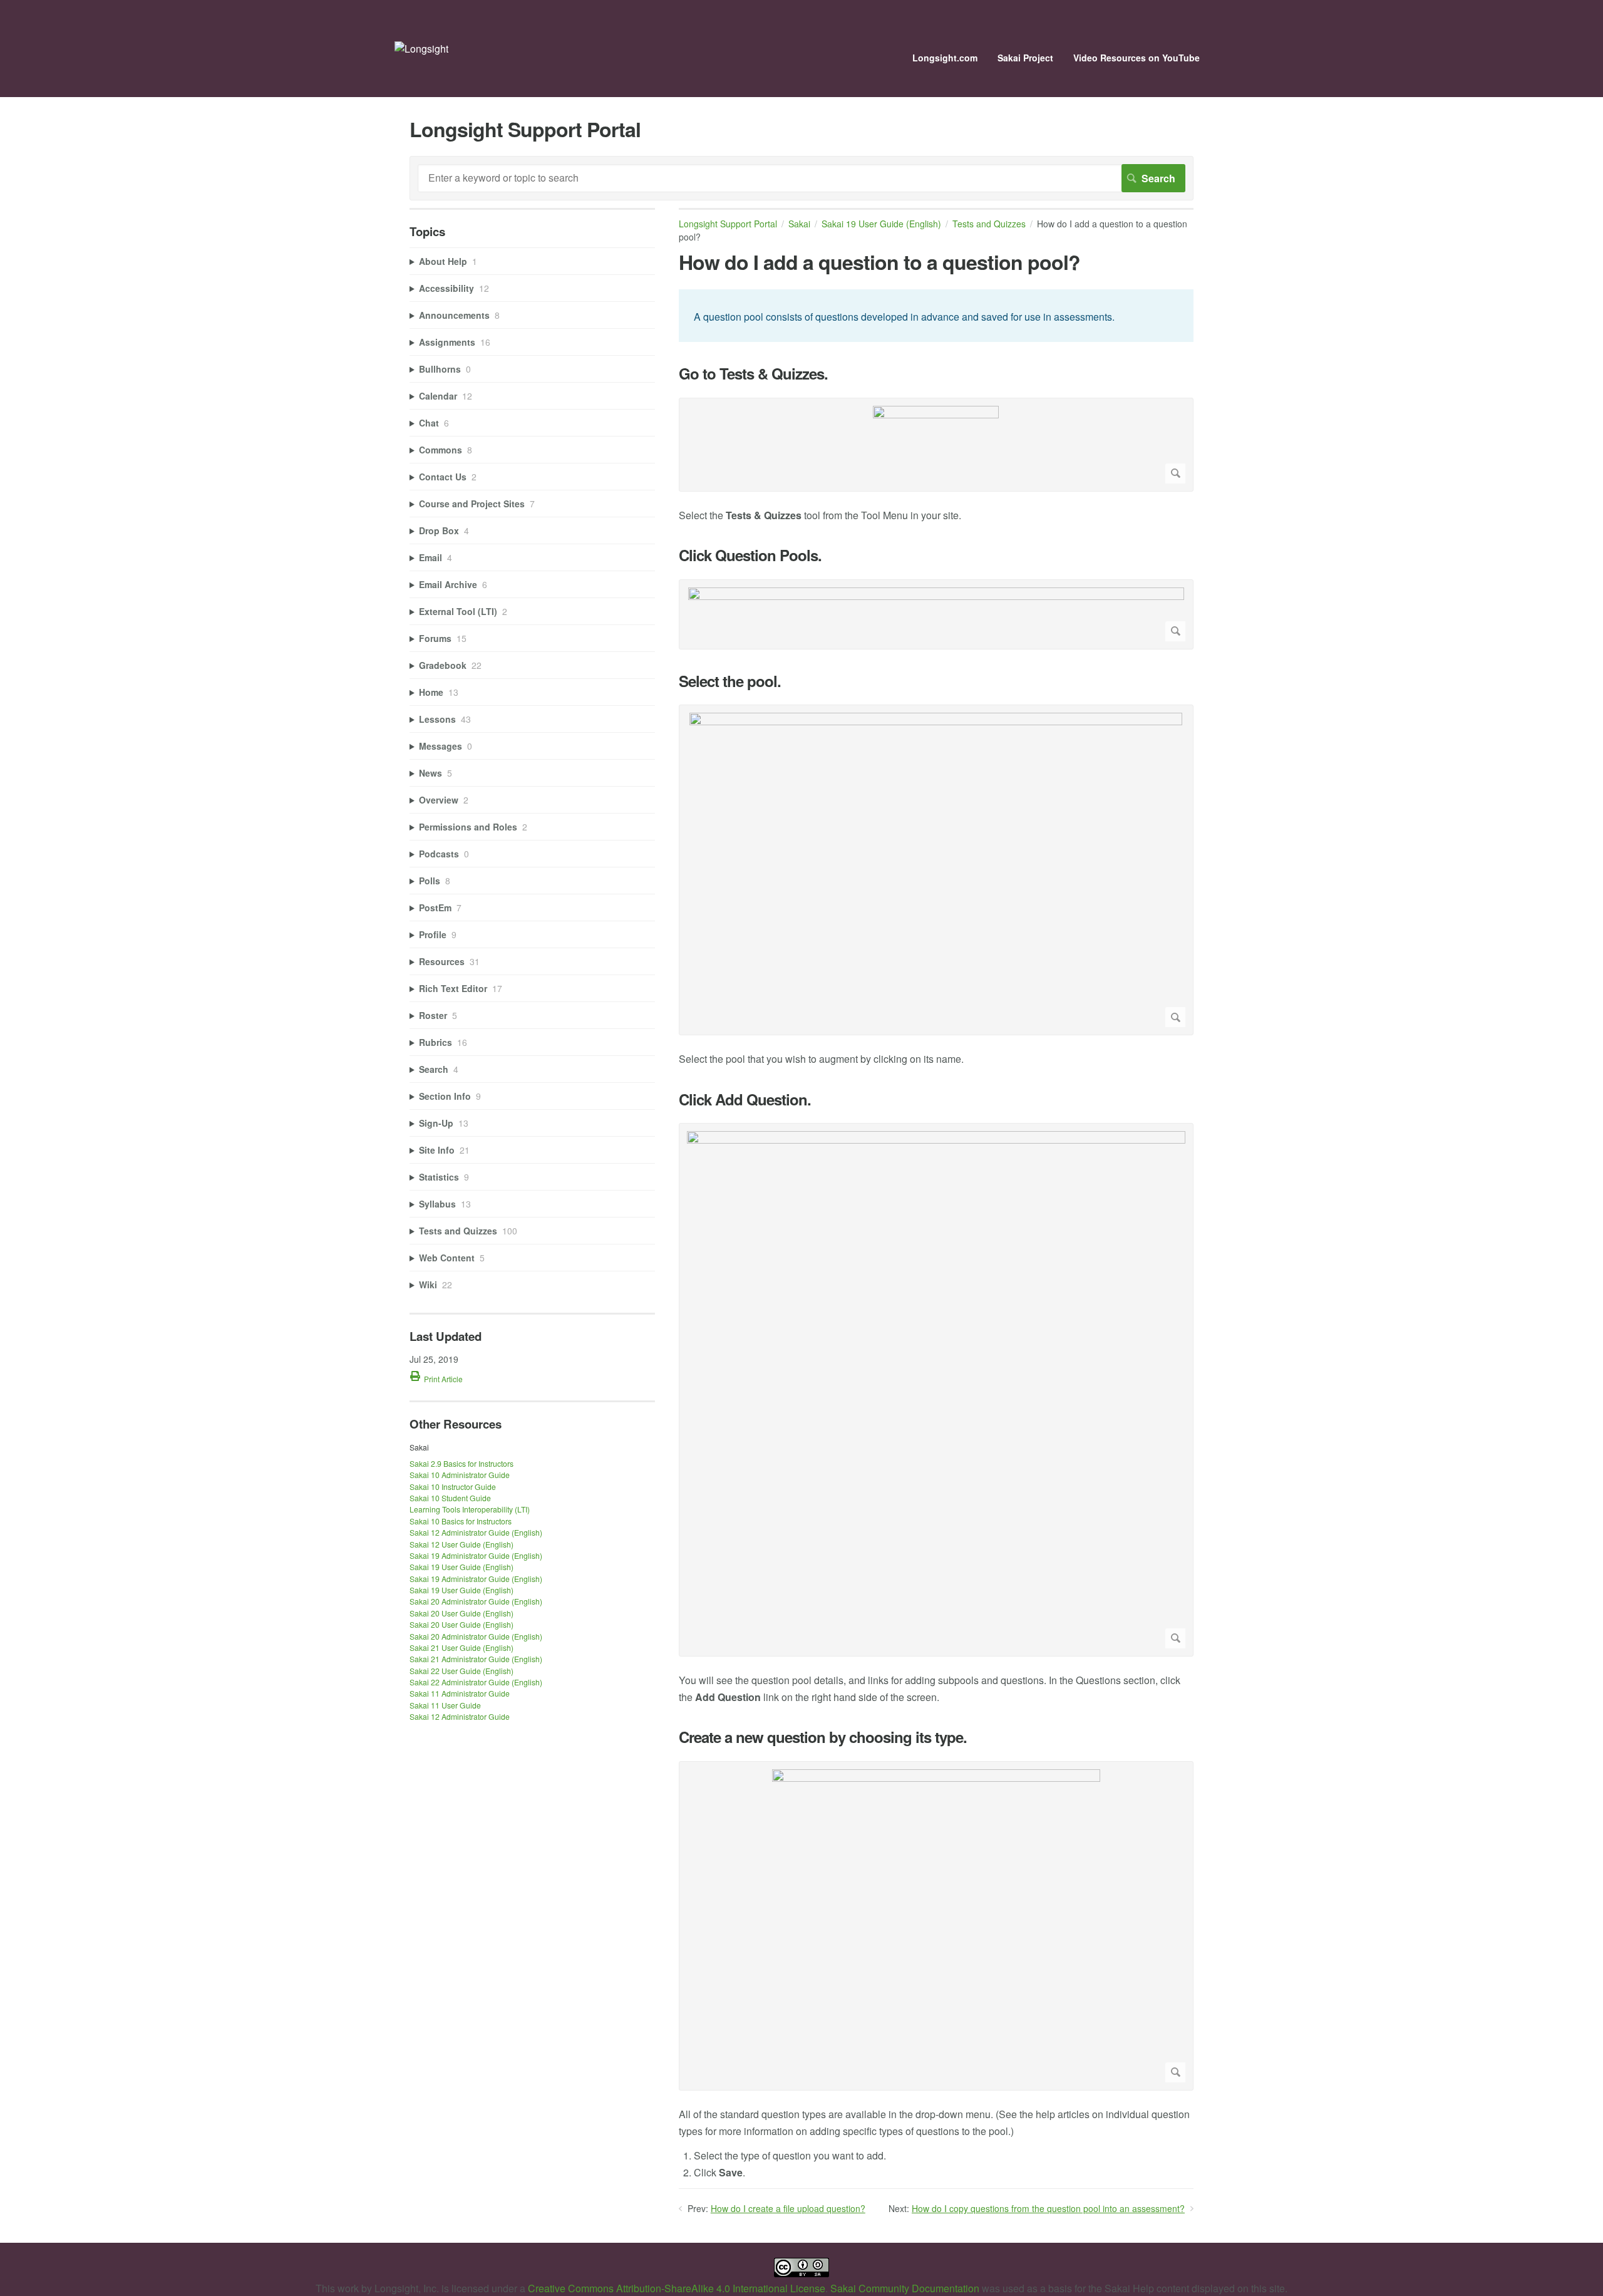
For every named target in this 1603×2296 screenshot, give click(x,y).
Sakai (799, 224)
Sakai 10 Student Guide (450, 1498)
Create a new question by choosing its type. (823, 1737)
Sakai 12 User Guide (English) (461, 1544)
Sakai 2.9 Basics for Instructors (461, 1463)
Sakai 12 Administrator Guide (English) (476, 1532)
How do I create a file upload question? (788, 2208)
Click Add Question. (745, 1099)
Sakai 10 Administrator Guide (460, 1475)
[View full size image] (936, 445)
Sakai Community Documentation (905, 2288)
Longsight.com (945, 58)
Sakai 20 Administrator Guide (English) (476, 1601)
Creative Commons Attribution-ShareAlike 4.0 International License (677, 2288)
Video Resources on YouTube (1137, 58)
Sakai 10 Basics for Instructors (461, 1521)
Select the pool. (730, 681)
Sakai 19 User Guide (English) (881, 224)
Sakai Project (1025, 58)
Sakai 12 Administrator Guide (460, 1716)
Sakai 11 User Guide (445, 1705)
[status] (936, 316)
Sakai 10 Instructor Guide (453, 1487)
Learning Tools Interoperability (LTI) (470, 1509)
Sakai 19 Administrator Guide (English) (476, 1555)
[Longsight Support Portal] (421, 49)
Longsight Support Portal (728, 224)
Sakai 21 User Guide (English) (461, 1647)
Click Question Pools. (750, 555)
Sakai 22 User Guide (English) (461, 1671)
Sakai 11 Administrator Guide (460, 1693)
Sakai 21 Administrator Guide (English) (476, 1659)
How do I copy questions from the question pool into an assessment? (1048, 2208)
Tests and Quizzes (989, 224)
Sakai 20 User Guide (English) (461, 1613)
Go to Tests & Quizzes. (753, 374)
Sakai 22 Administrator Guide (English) (476, 1682)
